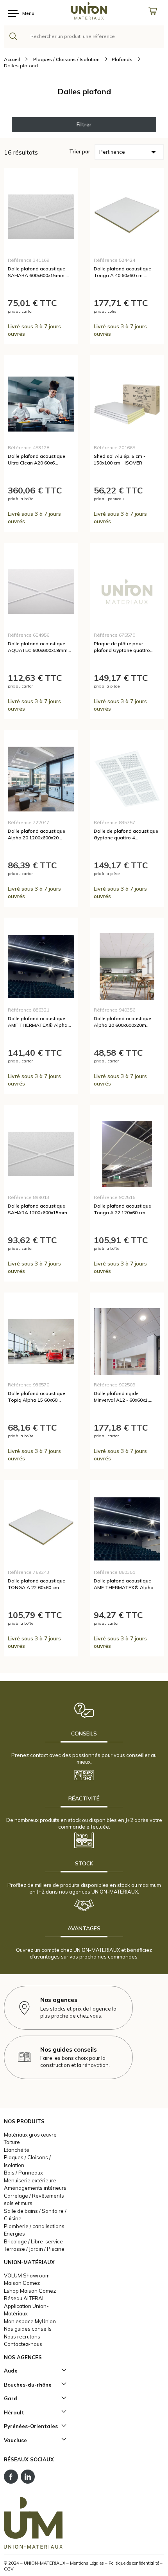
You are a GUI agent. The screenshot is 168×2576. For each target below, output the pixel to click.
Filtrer (84, 124)
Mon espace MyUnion (30, 2321)
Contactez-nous (23, 2344)
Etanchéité (17, 2150)
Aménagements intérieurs (35, 2188)
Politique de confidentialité (134, 2563)
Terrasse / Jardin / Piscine (34, 2249)
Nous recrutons (22, 2337)
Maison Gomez (22, 2283)
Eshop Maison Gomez (30, 2291)
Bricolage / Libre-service (33, 2241)
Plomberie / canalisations (34, 2226)
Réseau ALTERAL (24, 2298)
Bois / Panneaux (23, 2173)
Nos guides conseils (28, 2329)
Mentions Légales (87, 2563)
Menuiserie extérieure (30, 2180)
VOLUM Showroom (27, 2275)
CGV (9, 2569)
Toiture (12, 2142)
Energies (14, 2234)
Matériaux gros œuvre (30, 2135)
